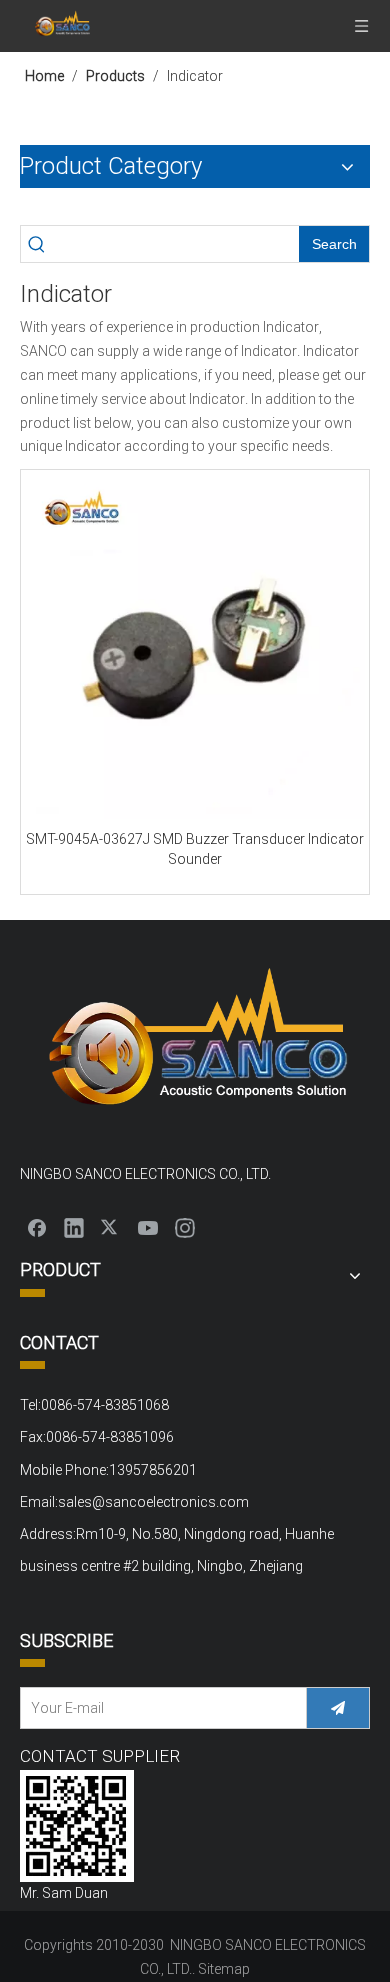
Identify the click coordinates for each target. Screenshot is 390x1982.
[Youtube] (148, 1227)
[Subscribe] (338, 1708)
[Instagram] (185, 1227)
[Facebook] (37, 1227)
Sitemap (224, 1969)
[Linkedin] (74, 1227)
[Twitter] (111, 1227)
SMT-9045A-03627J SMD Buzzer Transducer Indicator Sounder (195, 849)
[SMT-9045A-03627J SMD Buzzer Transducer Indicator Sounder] (195, 649)
